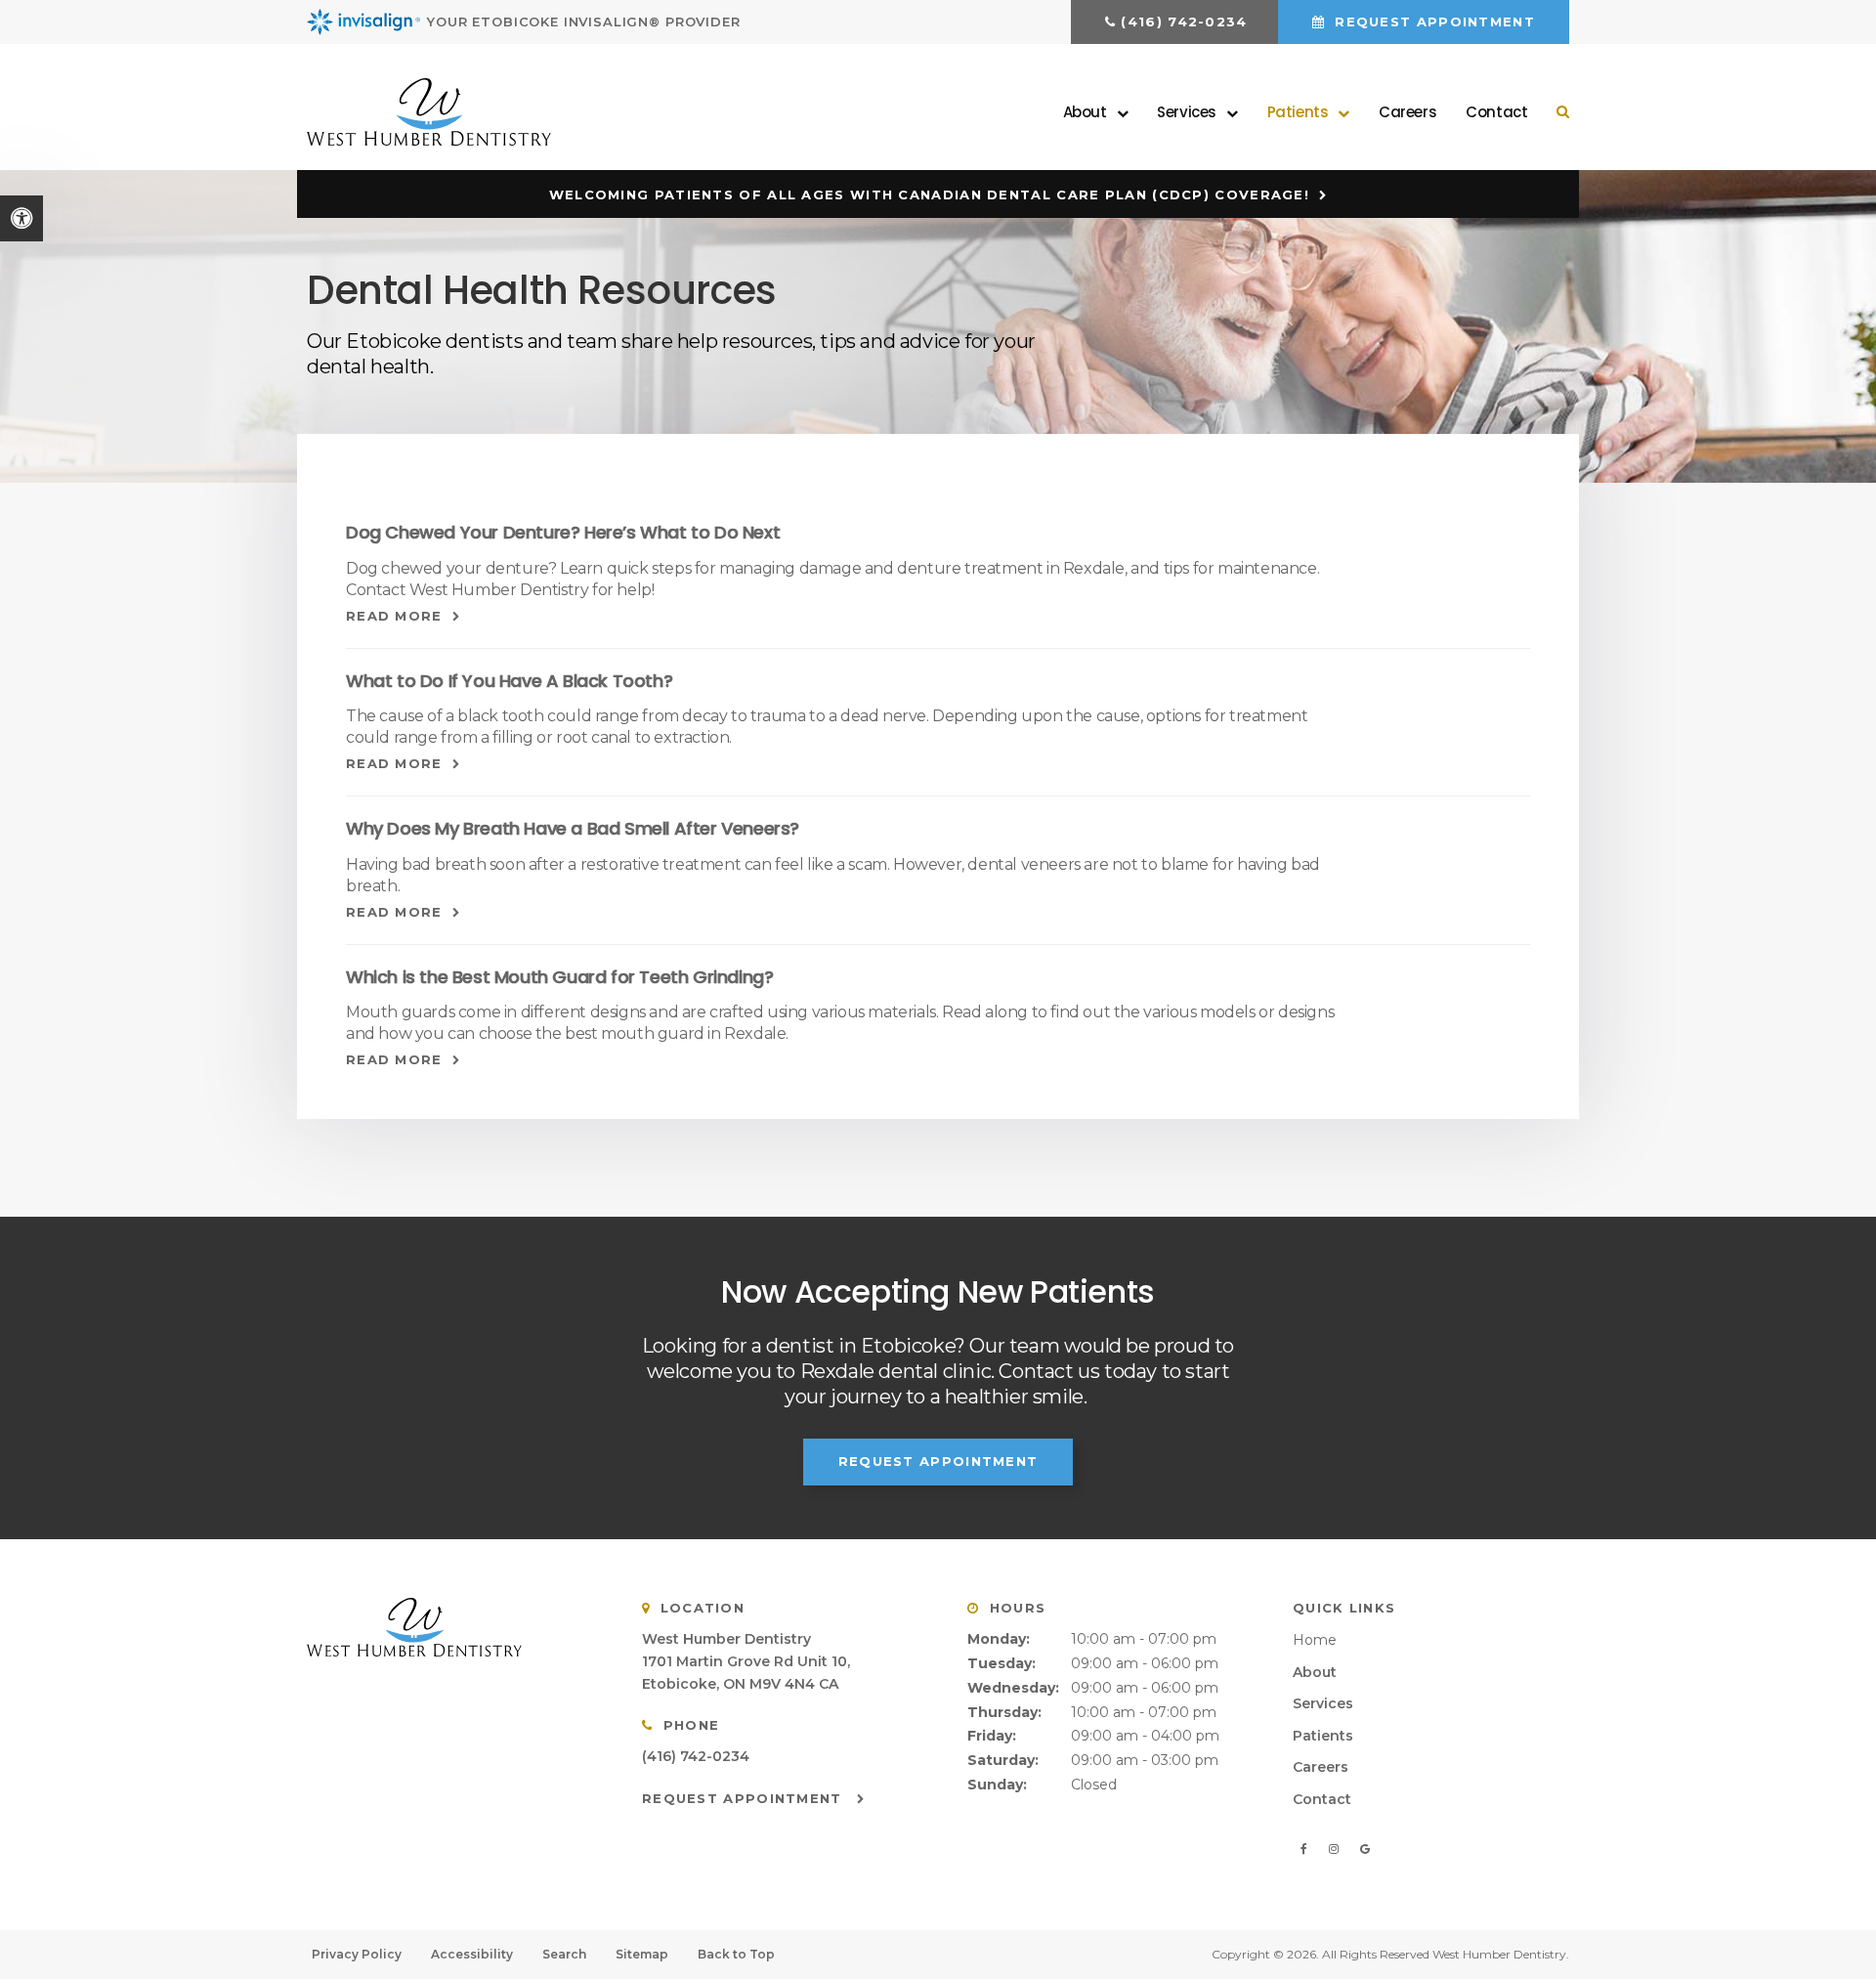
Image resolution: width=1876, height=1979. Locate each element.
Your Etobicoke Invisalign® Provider (584, 22)
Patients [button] (1298, 112)
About (1315, 1672)
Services (1323, 1703)
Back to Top (736, 1954)
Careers (1407, 112)
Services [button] (1187, 112)
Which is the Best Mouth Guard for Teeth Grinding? (559, 977)
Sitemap (642, 1954)
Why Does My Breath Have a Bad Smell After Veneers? (573, 828)
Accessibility (472, 1954)
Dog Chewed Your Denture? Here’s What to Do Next (563, 532)
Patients (1323, 1736)
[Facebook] (1307, 1849)
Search (564, 1954)
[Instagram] (1337, 1849)
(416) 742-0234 (1184, 22)
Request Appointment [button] (1432, 22)
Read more (394, 616)
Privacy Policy (357, 1954)
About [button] (1085, 112)
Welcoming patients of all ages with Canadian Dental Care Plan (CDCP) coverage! (929, 194)
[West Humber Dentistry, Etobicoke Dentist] (450, 1628)
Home (1315, 1640)
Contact (1496, 112)
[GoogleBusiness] (1364, 1849)
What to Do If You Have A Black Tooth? (509, 681)
